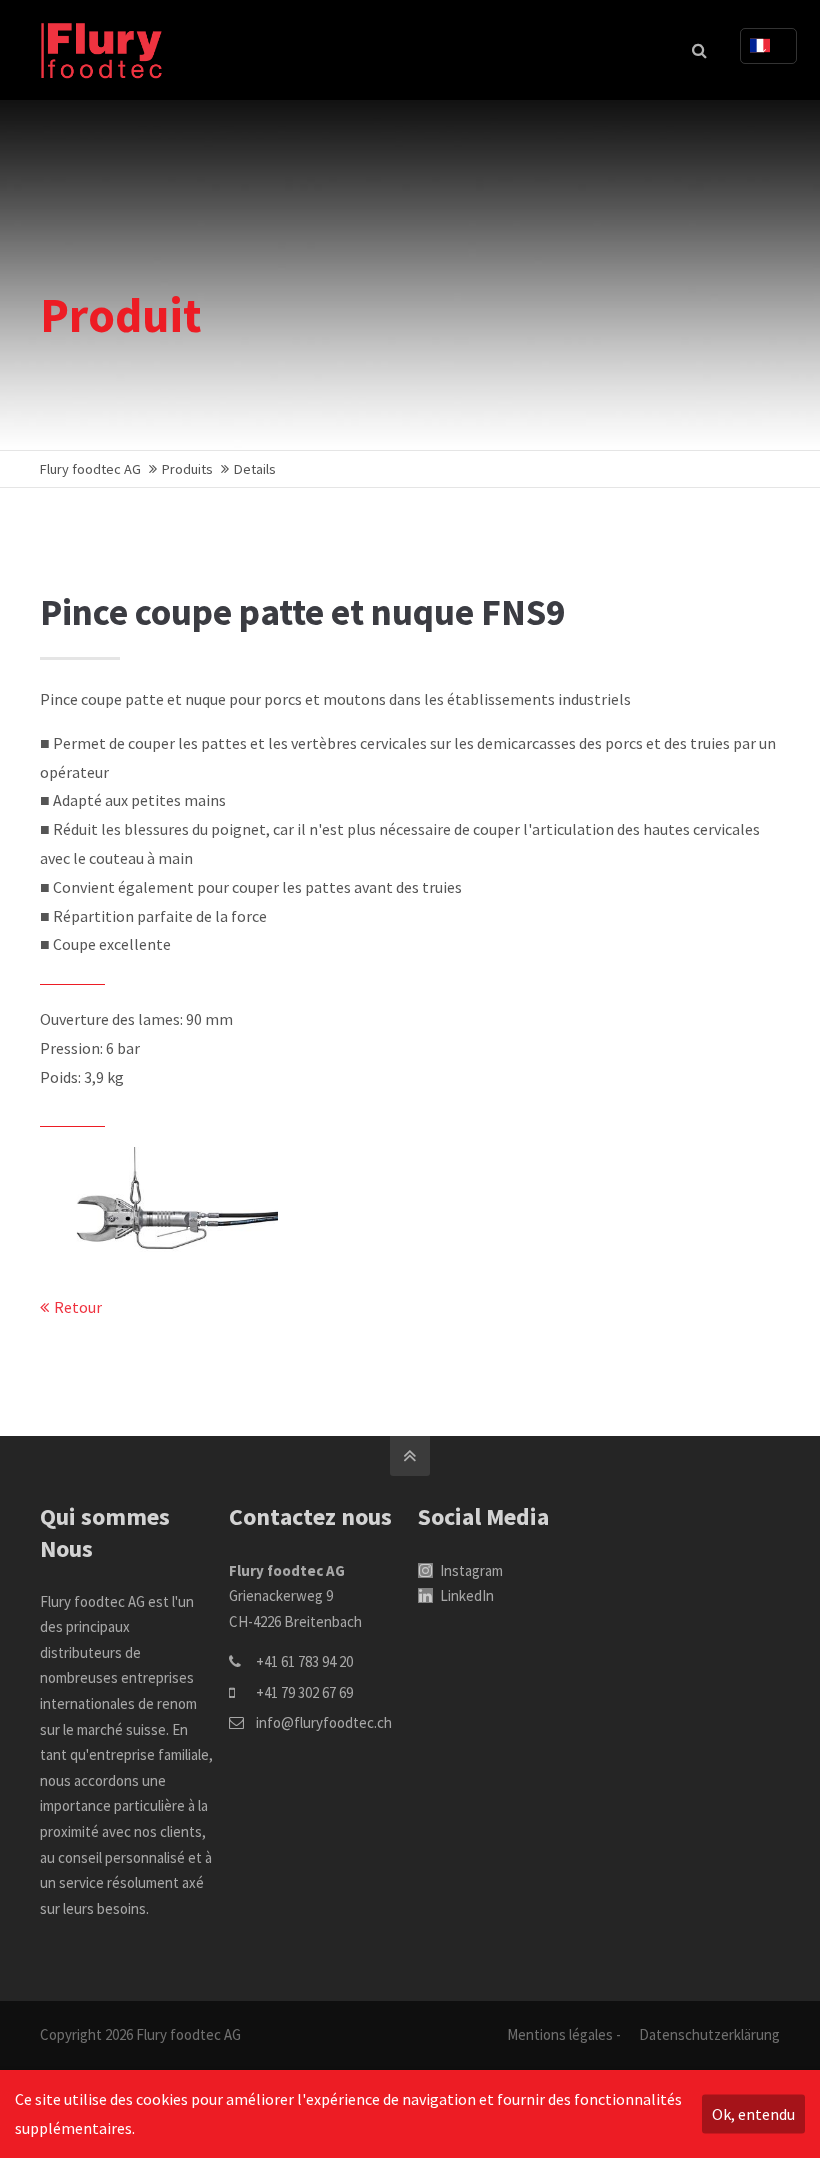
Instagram (470, 1570)
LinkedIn (465, 1595)
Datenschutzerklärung (709, 2034)
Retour (78, 1307)
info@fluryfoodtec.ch (324, 1722)
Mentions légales (560, 2034)
